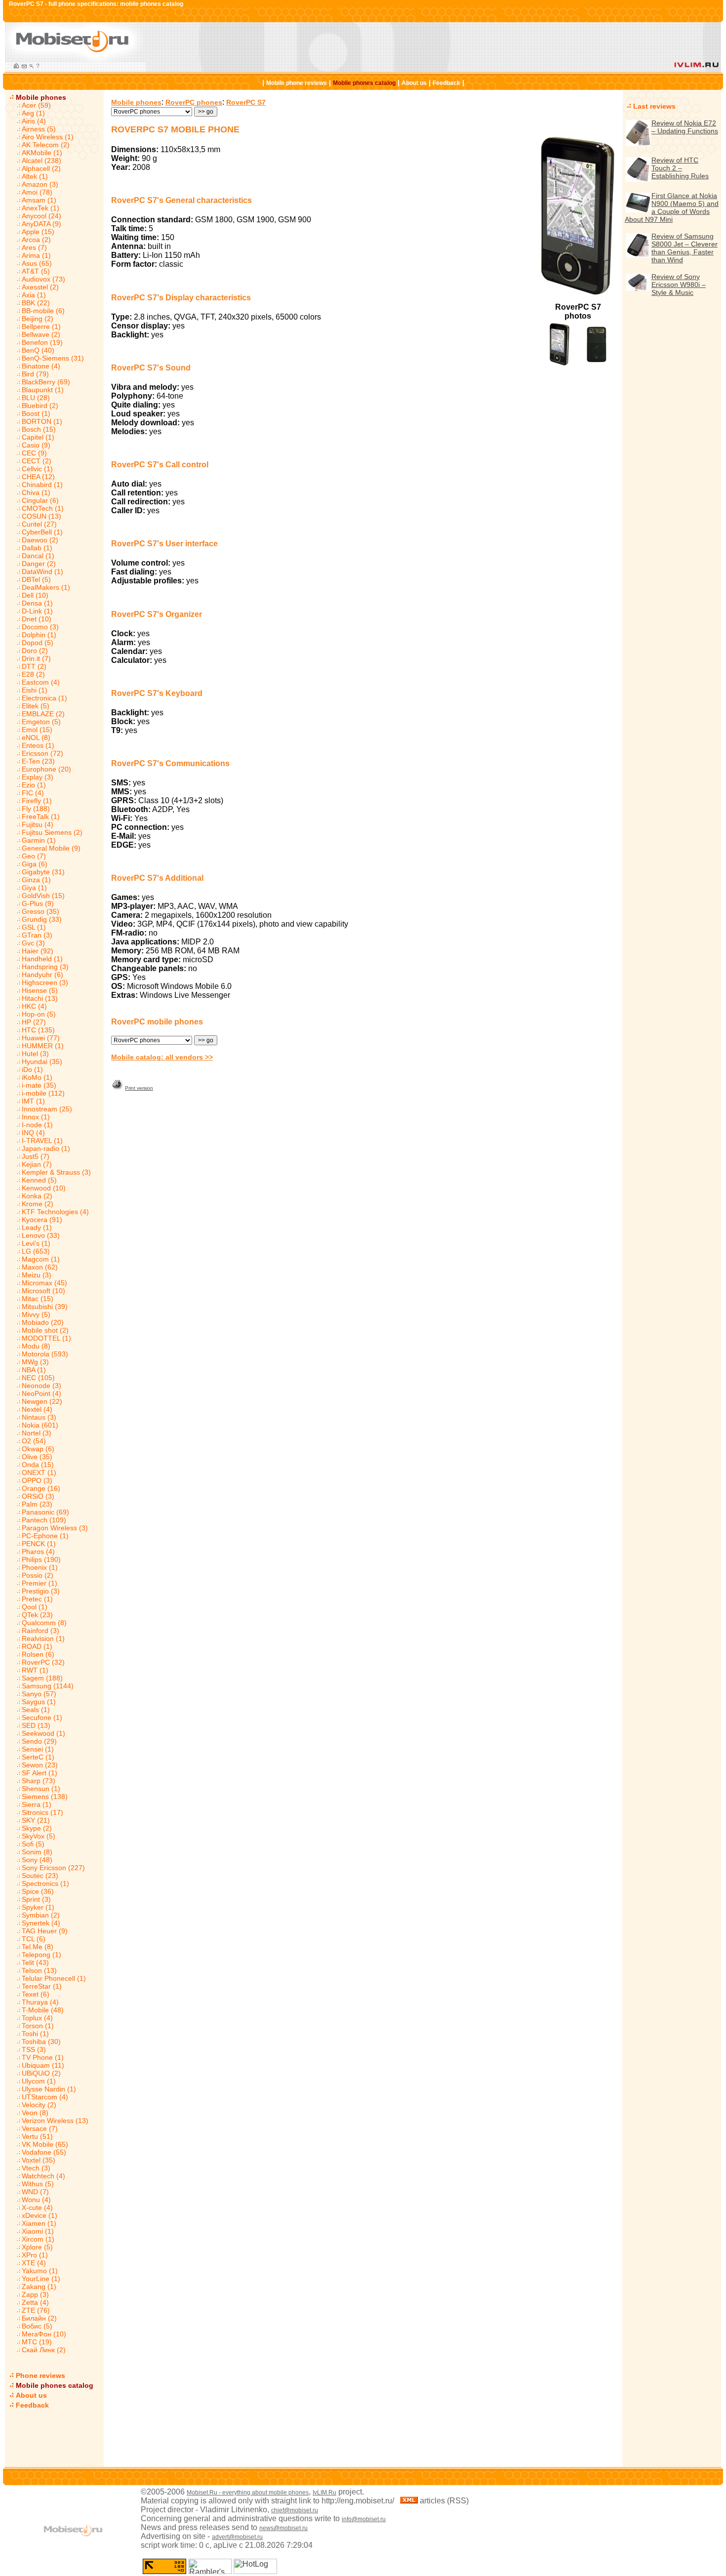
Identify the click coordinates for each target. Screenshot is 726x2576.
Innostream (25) (47, 1109)
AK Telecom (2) (46, 145)
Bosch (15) (39, 429)
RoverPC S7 (246, 102)
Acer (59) (36, 105)
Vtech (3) (36, 2168)
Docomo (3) (40, 627)
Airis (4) (34, 121)
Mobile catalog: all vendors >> (162, 1057)
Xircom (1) (38, 2239)
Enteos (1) (38, 745)
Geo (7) (34, 856)
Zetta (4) (35, 2302)
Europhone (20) (46, 769)
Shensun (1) (41, 1789)
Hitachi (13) (40, 998)
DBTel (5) (36, 579)
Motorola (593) (45, 1354)
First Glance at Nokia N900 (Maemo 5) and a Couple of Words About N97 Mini (672, 207)
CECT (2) (37, 461)
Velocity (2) (39, 2105)
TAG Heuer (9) (45, 1931)
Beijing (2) (38, 319)
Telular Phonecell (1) (54, 1978)
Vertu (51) (37, 2136)
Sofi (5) (33, 1844)
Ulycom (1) (39, 2081)
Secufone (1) (42, 1717)
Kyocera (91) (42, 1220)
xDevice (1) (40, 2215)
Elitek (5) (36, 706)
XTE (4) (34, 2263)
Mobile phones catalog (364, 83)
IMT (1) (33, 1101)
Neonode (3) (41, 1386)
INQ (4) (33, 1133)
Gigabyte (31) (43, 872)
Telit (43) (35, 1963)
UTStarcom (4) (45, 2097)
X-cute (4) (37, 2208)
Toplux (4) (37, 2018)
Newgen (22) (42, 1401)
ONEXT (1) (39, 1472)
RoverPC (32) (43, 1662)
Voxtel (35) (39, 2160)
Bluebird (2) (40, 406)
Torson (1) (38, 2026)
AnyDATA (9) (41, 224)
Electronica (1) (44, 698)
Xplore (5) (37, 2247)
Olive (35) (37, 1457)
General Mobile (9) (51, 848)
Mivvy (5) (36, 1314)
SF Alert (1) (40, 1773)
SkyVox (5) (39, 1836)
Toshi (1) (35, 2034)
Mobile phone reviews (297, 83)
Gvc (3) (33, 943)
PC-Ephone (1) (45, 1536)
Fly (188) (36, 809)
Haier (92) (38, 951)
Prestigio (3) (41, 1591)
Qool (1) (35, 1607)
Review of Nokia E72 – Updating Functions (685, 127)
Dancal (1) (38, 556)
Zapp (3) (35, 2294)
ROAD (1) (37, 1646)
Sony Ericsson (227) (53, 1868)
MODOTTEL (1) (46, 1338)
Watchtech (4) (43, 2176)
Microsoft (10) (43, 1291)
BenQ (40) (38, 350)
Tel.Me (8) (38, 1947)
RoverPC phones (194, 102)
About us (414, 83)
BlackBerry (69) (46, 382)
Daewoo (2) (40, 540)
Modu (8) (36, 1346)
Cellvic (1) (37, 469)
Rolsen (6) (38, 1654)
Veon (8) (35, 2113)
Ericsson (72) (42, 753)
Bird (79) (35, 374)
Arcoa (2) (36, 240)
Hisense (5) (40, 990)
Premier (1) (40, 1583)
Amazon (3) (40, 184)
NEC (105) (38, 1378)
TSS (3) (34, 2049)
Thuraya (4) (40, 2002)
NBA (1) (34, 1370)
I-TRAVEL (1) (42, 1141)
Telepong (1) (41, 1955)
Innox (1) (36, 1117)
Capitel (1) (38, 437)
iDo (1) (32, 1069)
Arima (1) (36, 255)
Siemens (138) (45, 1797)
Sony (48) (37, 1860)
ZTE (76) (36, 2310)
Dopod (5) (38, 643)
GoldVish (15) (43, 896)
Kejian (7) (37, 1164)
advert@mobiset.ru (237, 2537)
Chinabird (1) (42, 485)
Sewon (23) (40, 1765)
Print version (139, 1088)
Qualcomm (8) (44, 1623)
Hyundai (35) (42, 1062)
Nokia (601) (40, 1425)
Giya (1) (34, 888)
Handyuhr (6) (42, 975)
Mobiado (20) (43, 1322)
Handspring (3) (45, 967)
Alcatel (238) (41, 161)
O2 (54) (34, 1441)
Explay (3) (38, 777)
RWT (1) (35, 1670)
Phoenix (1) (40, 1567)
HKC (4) (34, 1006)
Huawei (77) (41, 1038)
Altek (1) (35, 176)
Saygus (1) (39, 1702)
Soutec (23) (40, 1876)
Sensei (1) (38, 1749)
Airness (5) (39, 129)
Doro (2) (35, 651)
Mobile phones (41, 97)
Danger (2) (39, 564)
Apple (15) (38, 232)
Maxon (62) (40, 1267)
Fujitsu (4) (38, 824)
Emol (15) (37, 730)
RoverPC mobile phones (157, 1022)
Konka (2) (37, 1196)
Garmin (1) (39, 840)
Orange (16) (41, 1488)
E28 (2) (33, 674)
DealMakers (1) (46, 587)
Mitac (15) (38, 1299)
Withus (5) (38, 2184)
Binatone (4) (41, 366)
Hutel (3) (35, 1054)
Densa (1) (37, 603)
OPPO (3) (37, 1480)
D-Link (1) (37, 611)
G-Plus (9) (38, 903)
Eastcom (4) (41, 682)
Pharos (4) (38, 1552)
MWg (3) (35, 1362)
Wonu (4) (36, 2200)
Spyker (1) (38, 1907)
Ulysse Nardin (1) (49, 2089)
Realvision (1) (43, 1638)
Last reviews (654, 106)
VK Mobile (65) (45, 2144)
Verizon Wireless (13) (55, 2121)
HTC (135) (38, 1030)
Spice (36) (38, 1891)
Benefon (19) (42, 342)
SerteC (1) (38, 1757)
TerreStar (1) (42, 1986)
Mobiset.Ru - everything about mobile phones (248, 2493)
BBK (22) (36, 303)
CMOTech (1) (43, 508)
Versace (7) (40, 2128)
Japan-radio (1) (46, 1148)
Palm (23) (37, 1504)
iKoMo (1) (37, 1077)
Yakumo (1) (40, 2271)
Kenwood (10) (44, 1188)
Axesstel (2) (40, 287)
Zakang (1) (39, 2287)
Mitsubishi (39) (45, 1307)
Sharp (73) (39, 1781)
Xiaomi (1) (38, 2231)
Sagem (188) (42, 1678)
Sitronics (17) (42, 1812)
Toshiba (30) (41, 2042)
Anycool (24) (41, 216)
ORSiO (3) (38, 1496)
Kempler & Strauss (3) (56, 1172)
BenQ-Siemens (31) (53, 358)
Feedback (446, 83)
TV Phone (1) (43, 2057)
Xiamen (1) (39, 2223)
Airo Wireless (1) (48, 137)
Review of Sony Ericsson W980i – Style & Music (679, 285)
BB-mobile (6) (43, 311)
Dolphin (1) (39, 635)
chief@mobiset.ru (295, 2510)
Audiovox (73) (43, 279)
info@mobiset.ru (364, 2519)
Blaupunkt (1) (43, 390)
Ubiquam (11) (43, 2065)
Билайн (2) (39, 2318)
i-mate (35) (39, 1085)
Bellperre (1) (41, 327)
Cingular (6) (40, 500)
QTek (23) (37, 1615)
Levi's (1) (36, 1243)
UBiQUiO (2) (41, 2073)
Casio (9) (36, 445)
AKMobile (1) (42, 153)
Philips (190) (41, 1559)
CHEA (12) (38, 477)
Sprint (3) (36, 1899)
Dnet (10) (37, 619)
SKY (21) (36, 1820)
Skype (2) (37, 1828)
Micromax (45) (44, 1283)
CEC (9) (34, 453)
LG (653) (36, 1251)
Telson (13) (39, 1970)
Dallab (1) (37, 548)
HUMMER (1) (43, 1046)
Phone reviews (40, 2375)
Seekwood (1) (43, 1733)
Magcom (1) (41, 1259)
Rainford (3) (40, 1631)
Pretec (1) (37, 1599)
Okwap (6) (38, 1449)
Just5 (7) (36, 1156)
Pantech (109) (44, 1520)
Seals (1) (36, 1710)
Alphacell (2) (41, 168)
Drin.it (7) (36, 658)
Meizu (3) (37, 1275)
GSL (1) (34, 927)
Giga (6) (35, 864)
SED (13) (36, 1725)
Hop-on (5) (39, 1014)
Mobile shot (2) (45, 1330)
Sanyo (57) (39, 1694)
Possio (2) (38, 1575)
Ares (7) (34, 247)
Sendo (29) (39, 1741)
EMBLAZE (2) (43, 714)
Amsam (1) (39, 200)
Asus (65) (37, 263)
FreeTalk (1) (41, 817)
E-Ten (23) (38, 761)
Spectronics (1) (45, 1883)
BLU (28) (36, 398)
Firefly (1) (37, 801)
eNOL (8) (36, 737)
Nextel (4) (37, 1409)
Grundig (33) (42, 919)
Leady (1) (37, 1227)
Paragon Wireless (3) (55, 1528)
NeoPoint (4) (41, 1393)
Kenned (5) (39, 1180)
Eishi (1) (35, 690)
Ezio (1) (34, 785)
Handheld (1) (42, 959)
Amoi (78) (37, 192)
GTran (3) (37, 935)
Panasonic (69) (45, 1512)
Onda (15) (38, 1465)
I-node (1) (37, 1125)
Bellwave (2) (41, 334)
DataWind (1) (42, 572)
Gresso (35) (40, 911)
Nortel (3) (37, 1433)
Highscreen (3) (45, 982)
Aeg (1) (33, 113)
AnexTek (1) (40, 208)
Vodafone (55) (44, 2152)
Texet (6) (36, 1994)
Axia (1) (34, 295)
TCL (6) (34, 1939)
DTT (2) (34, 666)
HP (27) (34, 1022)
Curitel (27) (39, 524)
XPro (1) (35, 2255)
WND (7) (35, 2192)
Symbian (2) (41, 1915)
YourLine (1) (41, 2279)
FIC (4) (33, 793)
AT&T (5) (36, 271)
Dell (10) (35, 595)
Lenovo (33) (41, 1235)
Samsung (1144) (48, 1686)
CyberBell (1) (42, 532)
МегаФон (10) (44, 2334)
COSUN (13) (41, 516)
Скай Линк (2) (44, 2350)
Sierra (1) (37, 1804)
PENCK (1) (39, 1544)
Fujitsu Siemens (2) (52, 832)
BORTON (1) (42, 421)
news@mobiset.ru (283, 2528)
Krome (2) (38, 1204)
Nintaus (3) (39, 1417)
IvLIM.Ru (324, 2493)
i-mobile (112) (43, 1093)
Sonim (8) (37, 1852)
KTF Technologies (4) (55, 1212)
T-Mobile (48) (43, 2010)
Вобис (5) (37, 2326)
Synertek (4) (41, 1923)
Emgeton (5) (41, 722)
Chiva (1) (36, 492)
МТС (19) (37, 2342)
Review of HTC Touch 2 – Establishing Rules (680, 168)
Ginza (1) (36, 880)
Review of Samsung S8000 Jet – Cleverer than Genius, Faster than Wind (685, 248)
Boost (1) (36, 413)
